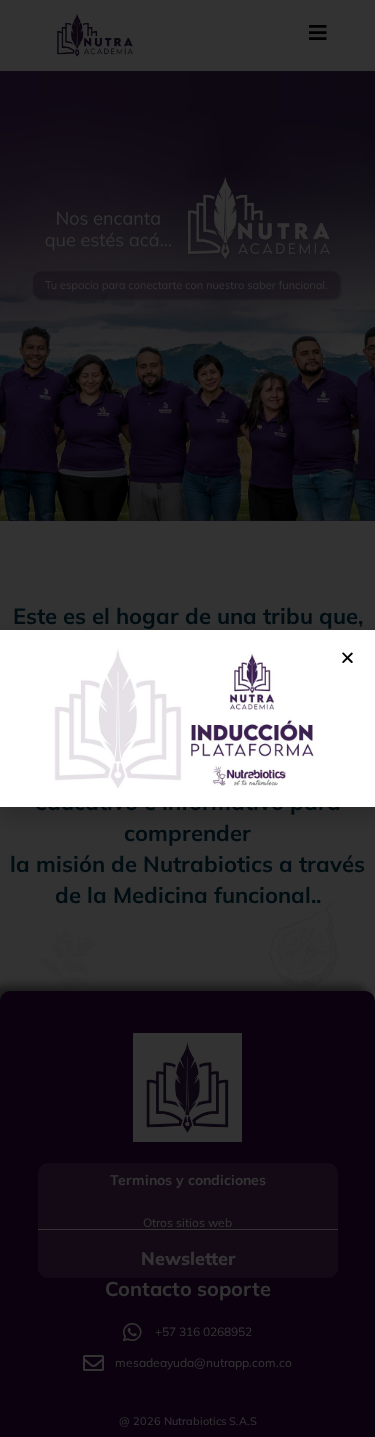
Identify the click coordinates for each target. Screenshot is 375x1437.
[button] (347, 657)
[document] (187, 718)
